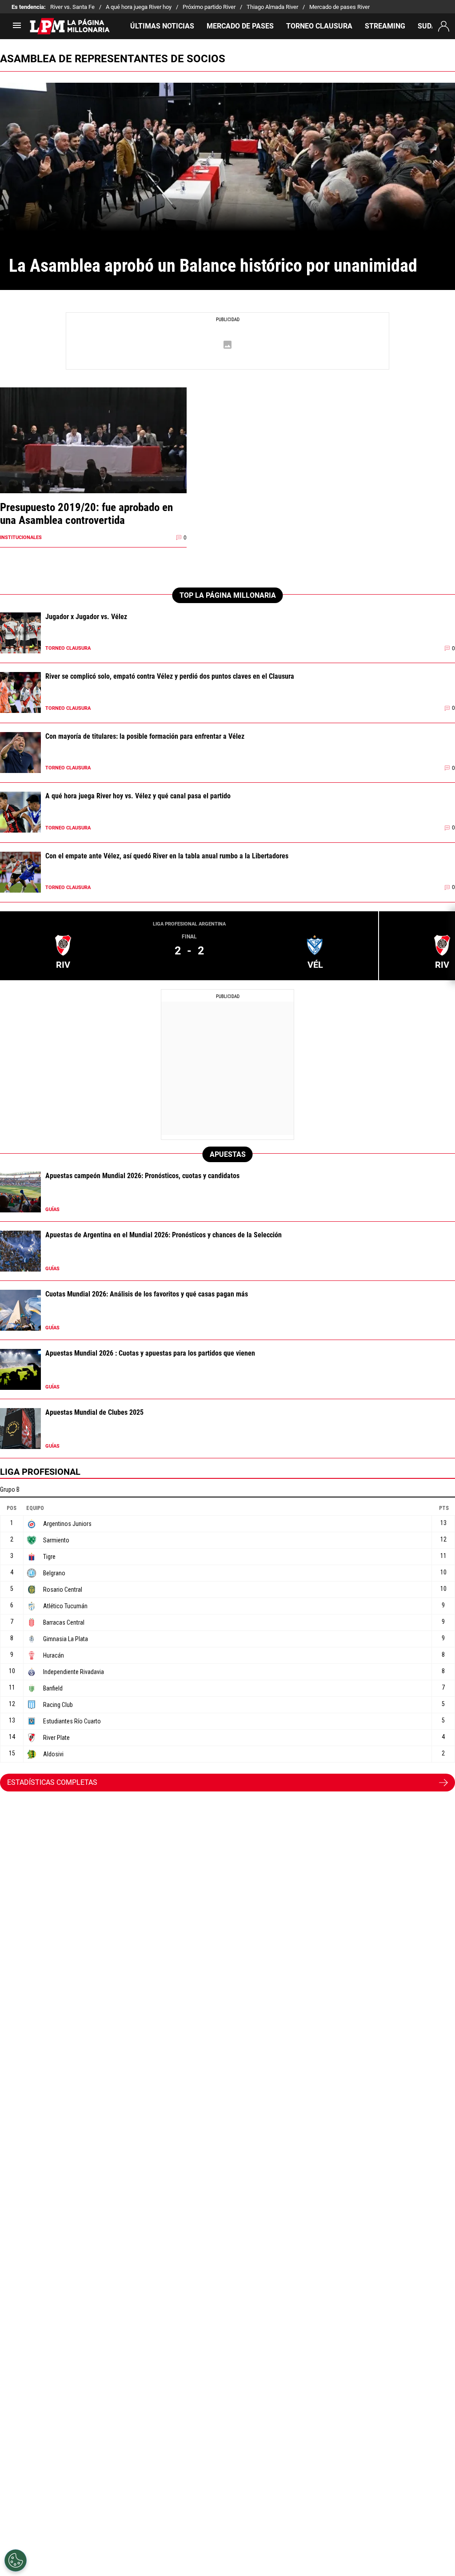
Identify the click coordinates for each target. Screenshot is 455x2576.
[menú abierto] (17, 28)
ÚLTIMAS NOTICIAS (162, 26)
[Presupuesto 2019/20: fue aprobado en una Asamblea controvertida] (93, 457)
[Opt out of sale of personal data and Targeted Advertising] (16, 2560)
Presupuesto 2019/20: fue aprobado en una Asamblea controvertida (86, 514)
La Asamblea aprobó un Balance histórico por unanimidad (213, 266)
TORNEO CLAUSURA (319, 26)
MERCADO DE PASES (240, 26)
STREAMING (385, 26)
